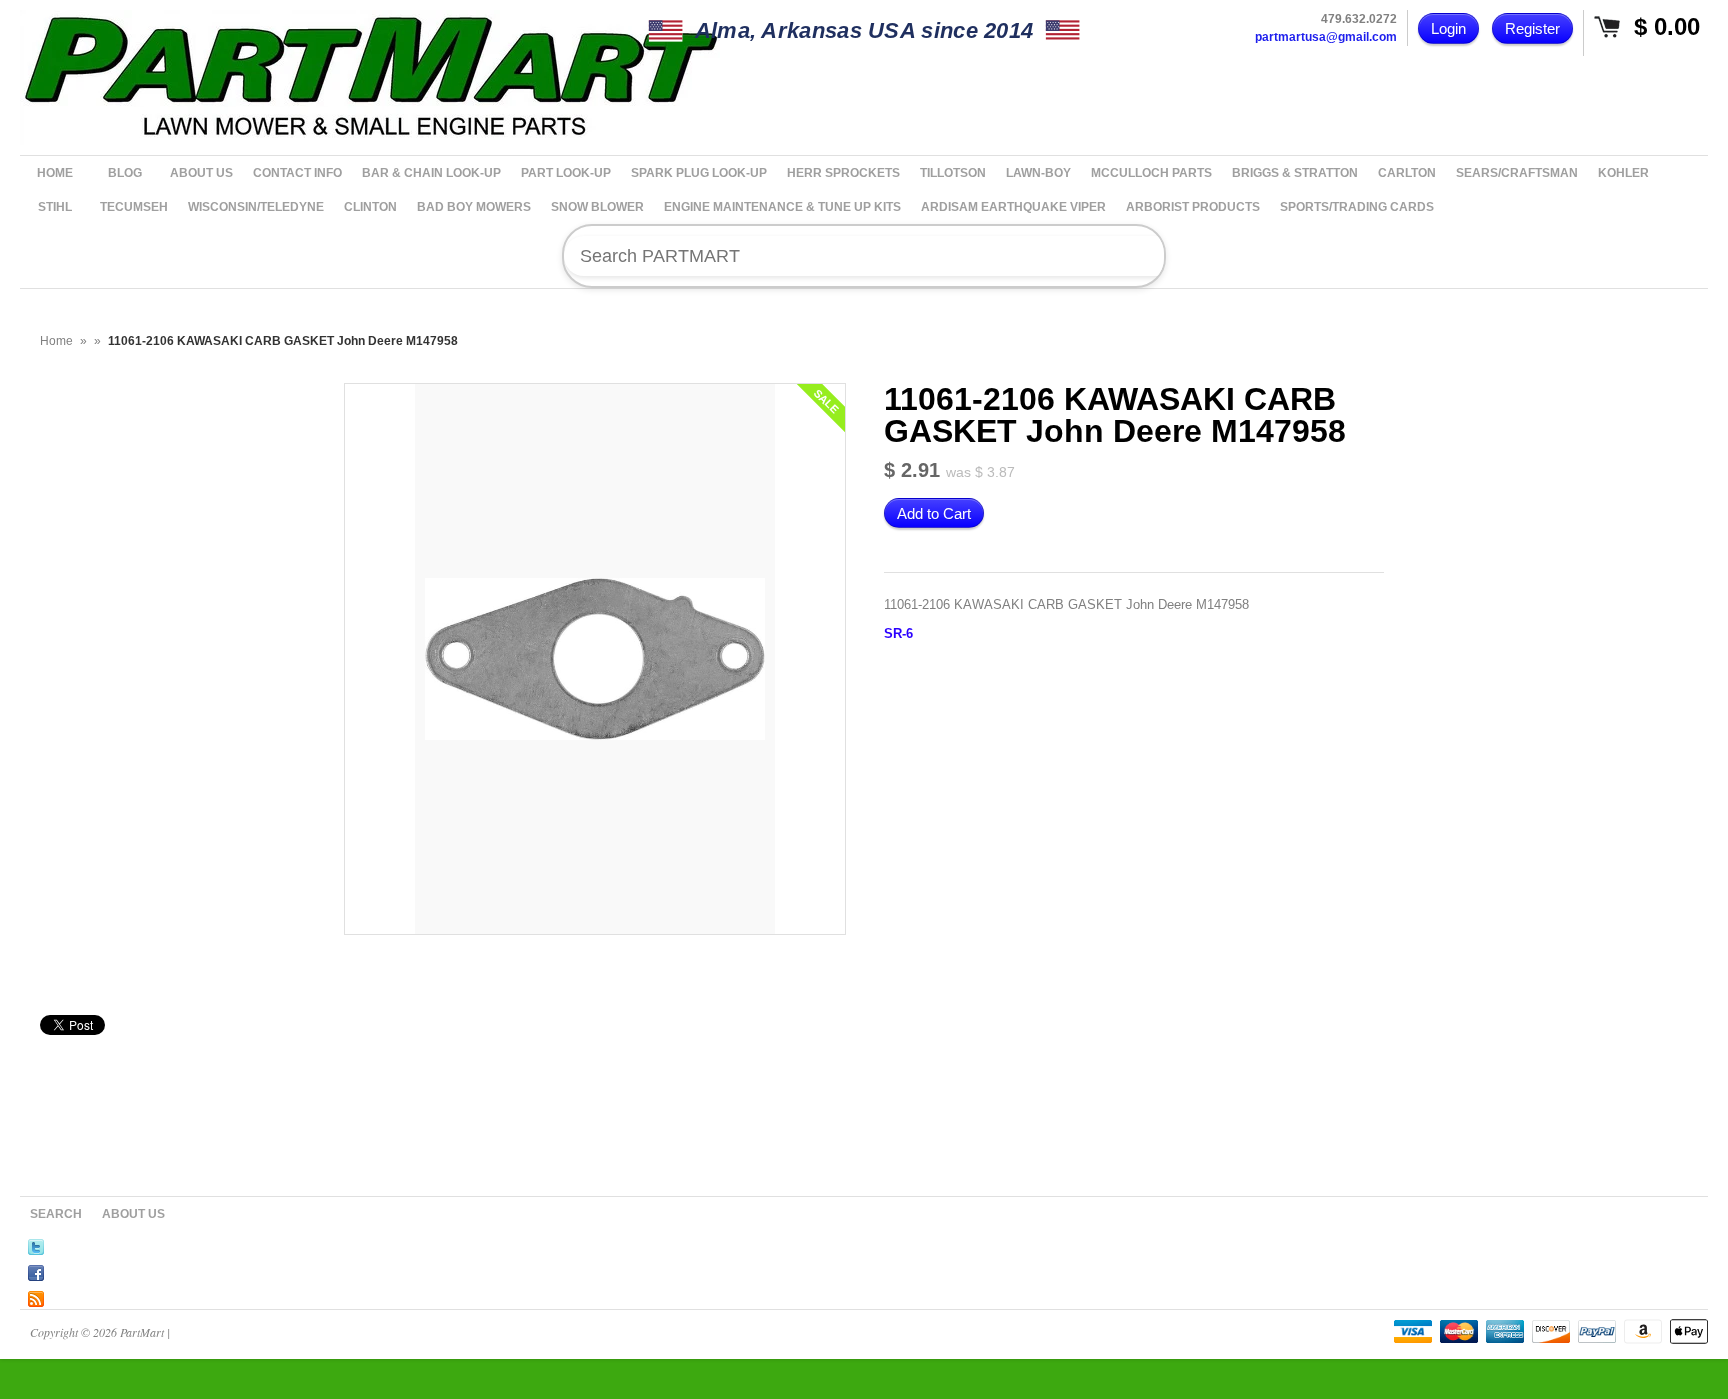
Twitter (36, 1244)
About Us (133, 1214)
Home (56, 341)
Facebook (36, 1270)
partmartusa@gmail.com (1326, 37)
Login (1448, 28)
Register (1532, 28)
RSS (36, 1296)
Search (56, 1214)
